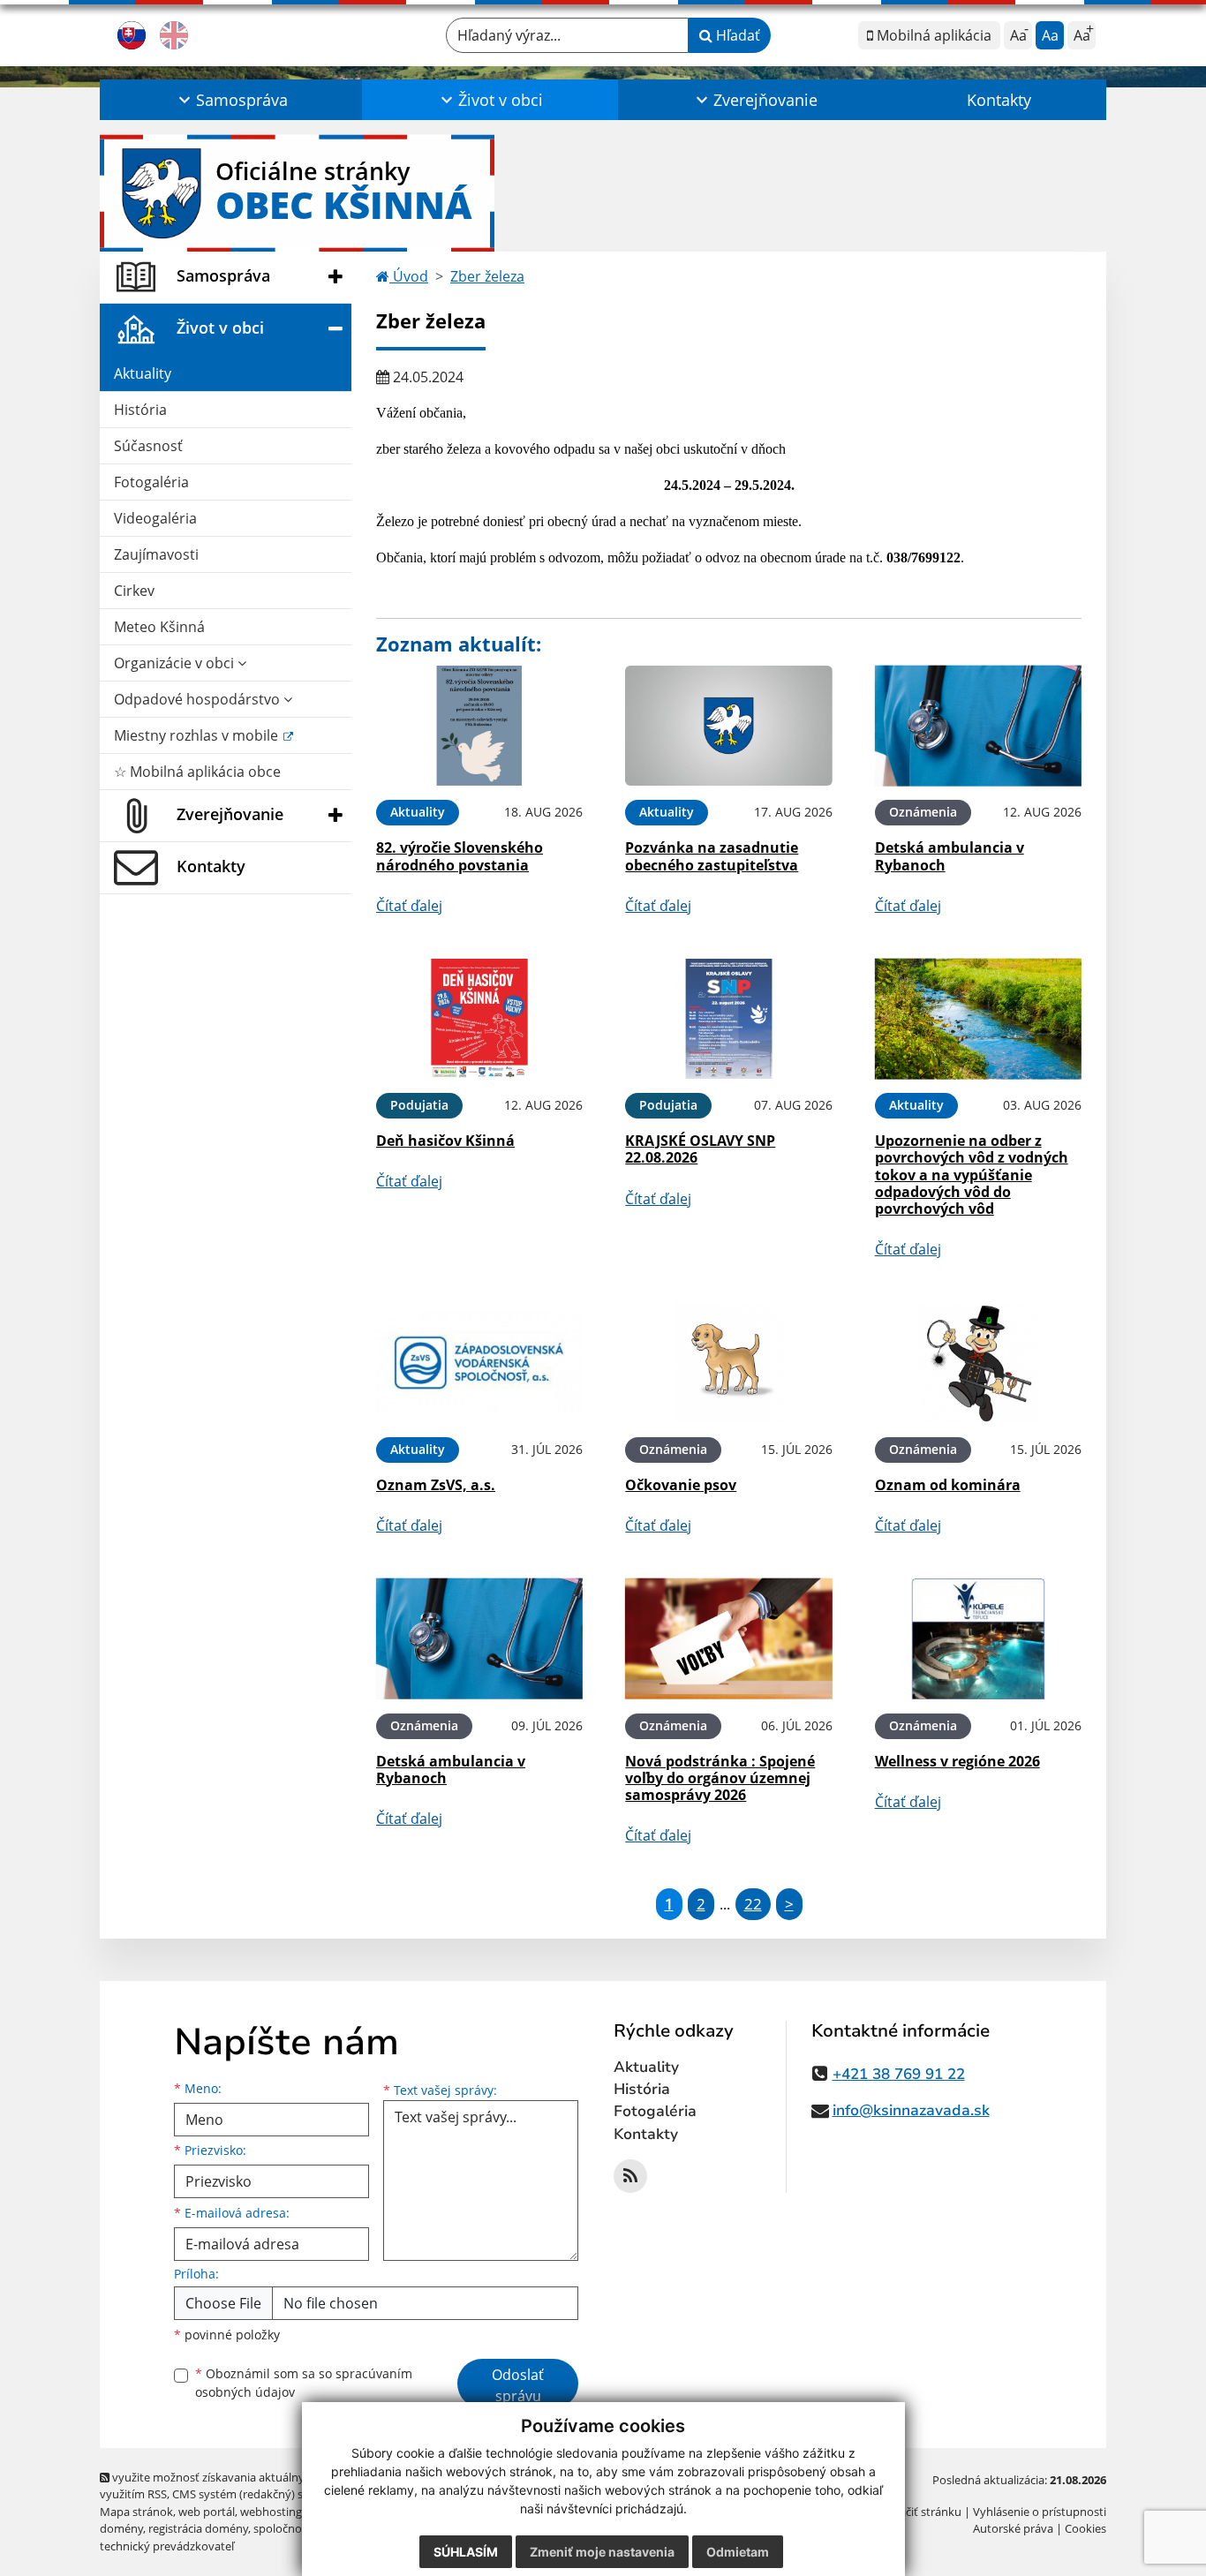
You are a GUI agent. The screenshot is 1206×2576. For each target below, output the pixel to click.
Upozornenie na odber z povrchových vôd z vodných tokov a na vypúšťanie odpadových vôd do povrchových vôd (972, 1175)
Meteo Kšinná (159, 627)
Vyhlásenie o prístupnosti (1040, 2512)
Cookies (1085, 2528)
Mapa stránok (136, 2512)
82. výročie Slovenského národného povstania (460, 856)
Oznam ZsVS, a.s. (436, 1485)
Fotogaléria (151, 482)
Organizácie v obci (176, 663)
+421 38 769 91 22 (899, 2074)
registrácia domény (198, 2528)
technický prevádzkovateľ (167, 2546)
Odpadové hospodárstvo (199, 699)
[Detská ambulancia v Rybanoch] (978, 726)
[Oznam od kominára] (978, 1363)
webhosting (271, 2512)
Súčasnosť (148, 446)
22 (753, 1904)
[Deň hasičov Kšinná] (479, 1019)
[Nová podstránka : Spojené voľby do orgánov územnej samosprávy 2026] (728, 1639)
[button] (231, 100)
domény (121, 2528)
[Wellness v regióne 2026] (978, 1639)
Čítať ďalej (409, 906)
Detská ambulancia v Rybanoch (950, 856)
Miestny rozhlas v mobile (198, 735)
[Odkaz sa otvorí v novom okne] (630, 2176)
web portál (207, 2512)
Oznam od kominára (948, 1485)
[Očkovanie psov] (728, 1363)
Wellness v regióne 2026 (957, 1761)
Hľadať (736, 35)
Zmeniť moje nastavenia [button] (602, 2552)
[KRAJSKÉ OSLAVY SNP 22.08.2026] (728, 1019)
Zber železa (487, 276)
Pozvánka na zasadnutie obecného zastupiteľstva (712, 856)
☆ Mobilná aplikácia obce (197, 772)
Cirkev (134, 591)
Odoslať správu (518, 2385)
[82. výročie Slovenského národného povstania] (479, 726)
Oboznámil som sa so (304, 2383)
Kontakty (999, 100)
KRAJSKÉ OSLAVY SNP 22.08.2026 (700, 1149)
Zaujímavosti (156, 554)
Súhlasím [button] (466, 2552)
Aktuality (143, 373)
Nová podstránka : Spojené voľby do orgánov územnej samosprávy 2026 (720, 1778)
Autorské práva (1013, 2528)
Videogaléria (155, 518)
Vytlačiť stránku (920, 2512)
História (140, 410)
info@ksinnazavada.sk (911, 2110)
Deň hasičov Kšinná (445, 1141)
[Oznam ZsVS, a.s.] (479, 1363)
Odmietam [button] (738, 2552)
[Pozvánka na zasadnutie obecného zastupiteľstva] (728, 726)
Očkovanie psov (681, 1485)
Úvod (409, 276)
